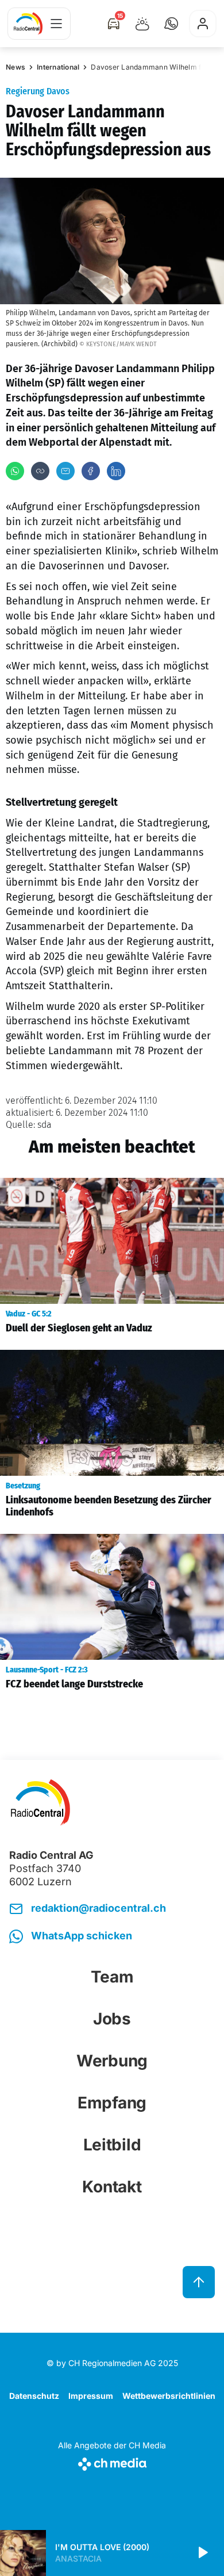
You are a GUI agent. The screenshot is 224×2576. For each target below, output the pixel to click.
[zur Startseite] (28, 24)
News (16, 67)
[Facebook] (91, 471)
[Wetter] (142, 24)
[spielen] (202, 2553)
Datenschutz (34, 2396)
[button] (171, 24)
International (58, 67)
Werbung (112, 2061)
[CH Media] (112, 2462)
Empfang (112, 2103)
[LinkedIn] (116, 471)
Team (112, 1977)
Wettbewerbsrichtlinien (169, 2396)
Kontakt (112, 2187)
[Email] (65, 471)
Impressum (91, 2396)
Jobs (112, 2019)
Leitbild (112, 2145)
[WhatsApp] (15, 471)
